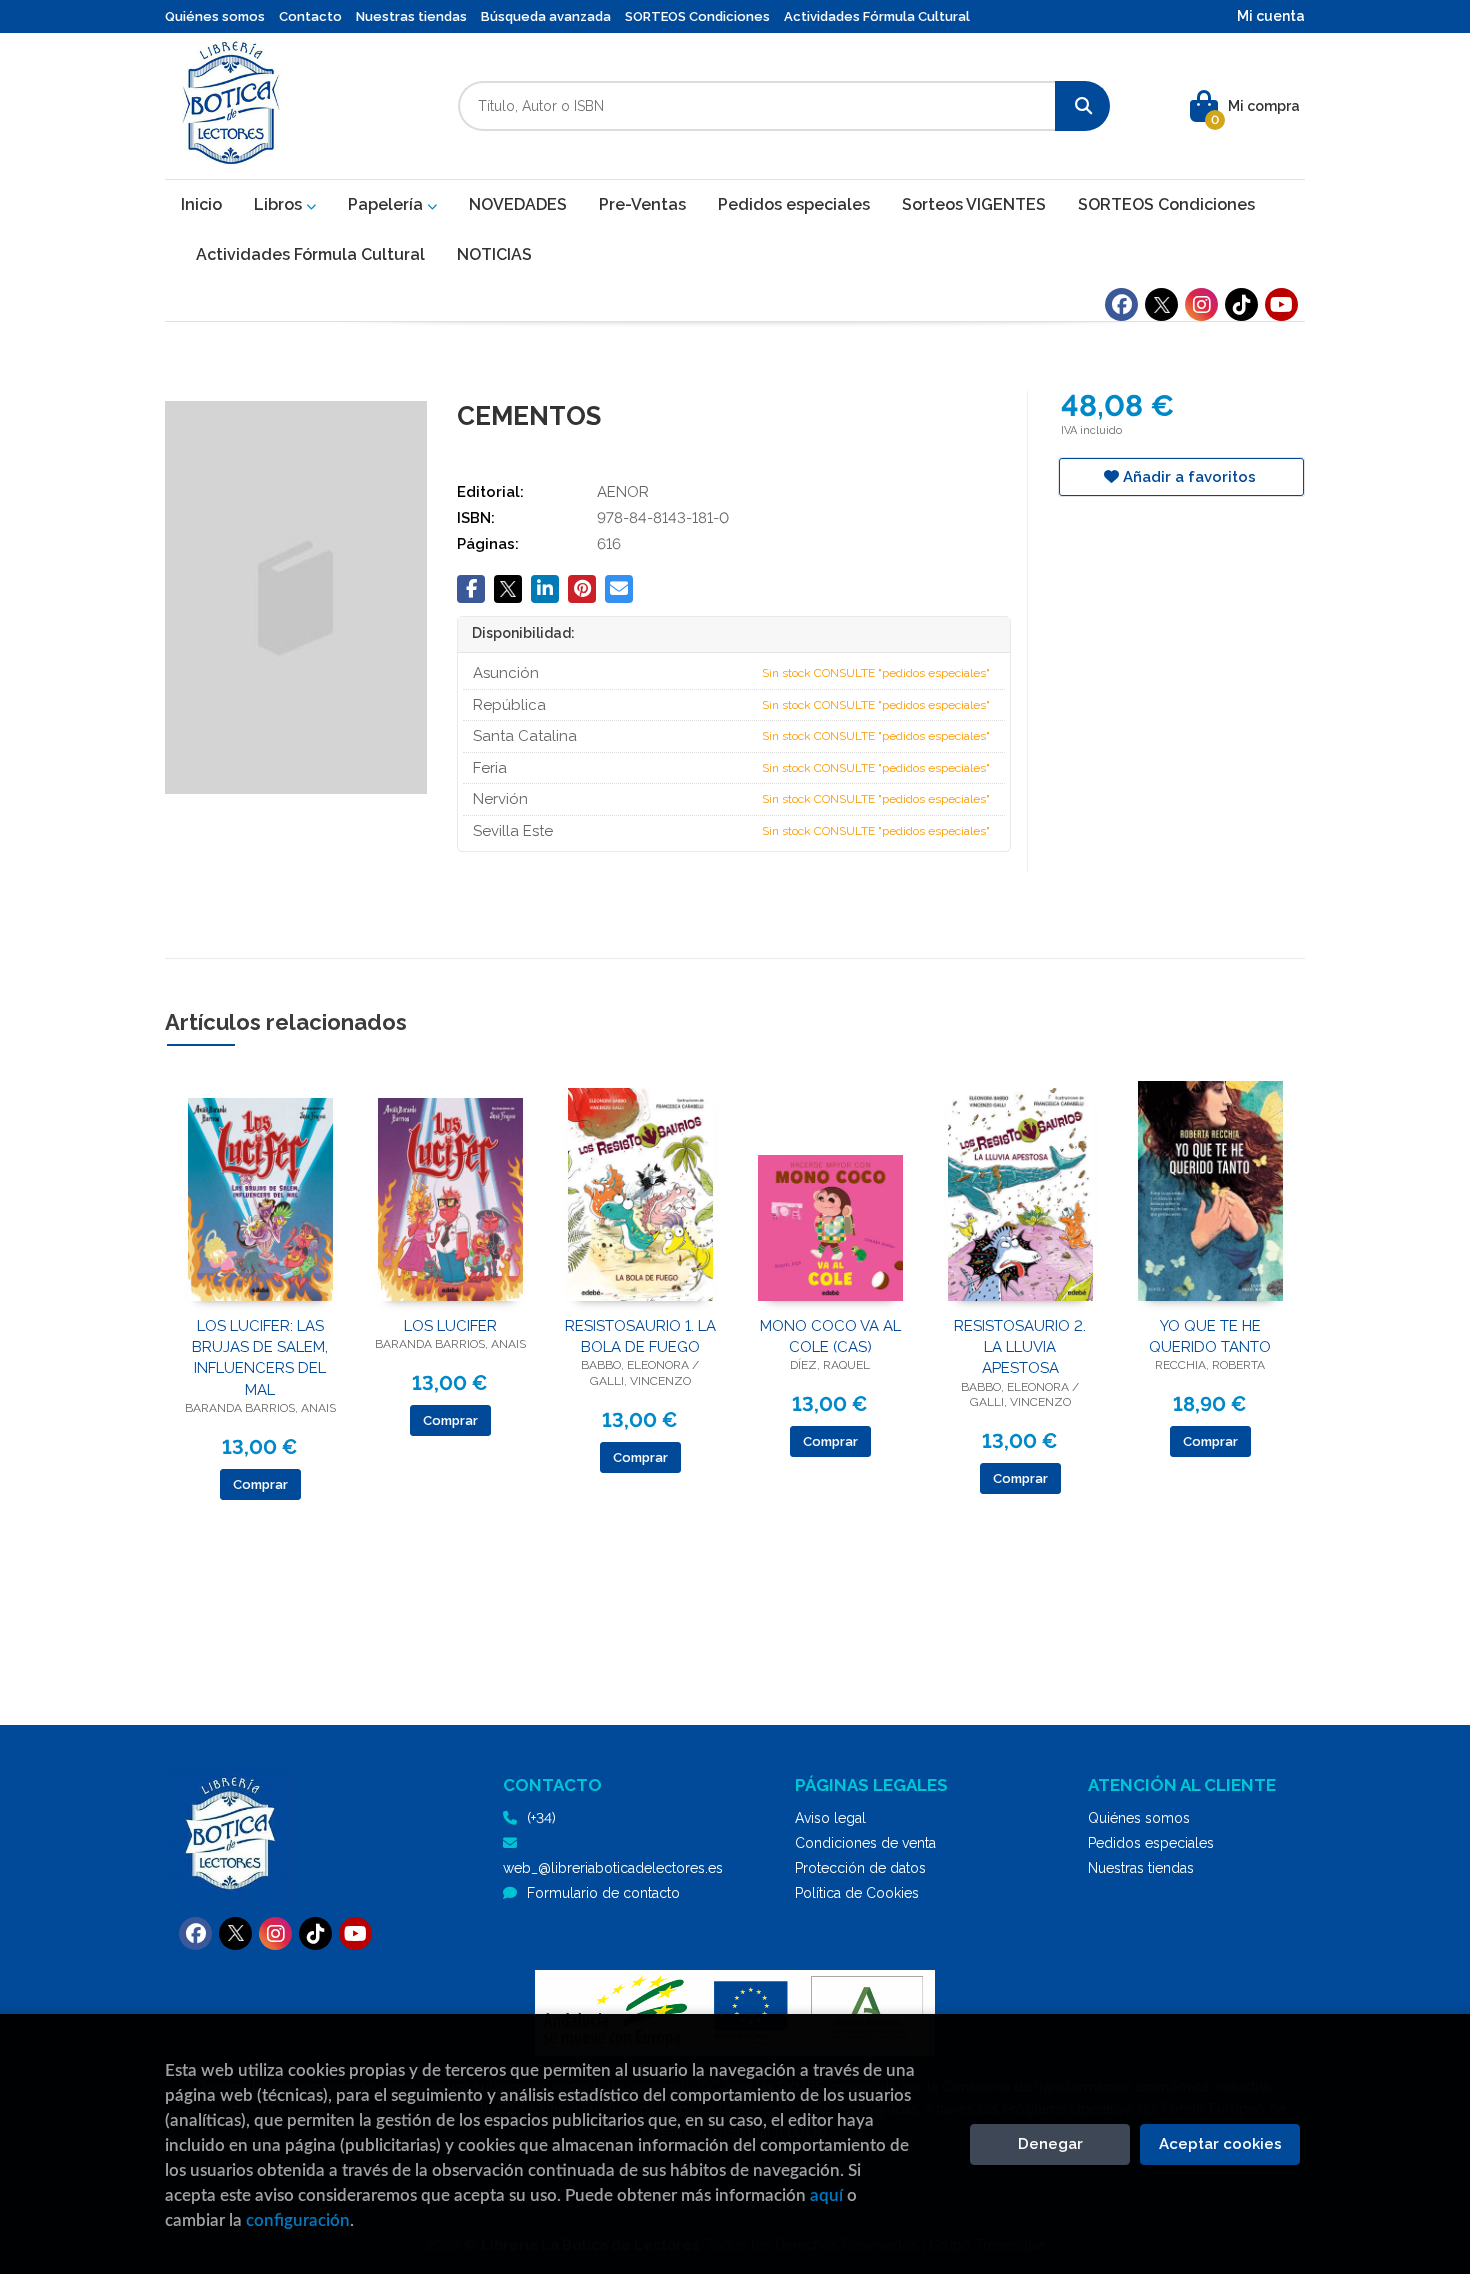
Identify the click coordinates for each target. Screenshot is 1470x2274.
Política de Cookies (857, 1893)
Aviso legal (830, 1818)
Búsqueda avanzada (546, 16)
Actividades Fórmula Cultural (877, 16)
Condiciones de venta (865, 1843)
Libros (280, 204)
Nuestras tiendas (411, 16)
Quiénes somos (215, 16)
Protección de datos (860, 1868)
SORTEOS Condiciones (697, 16)
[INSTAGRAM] (1201, 304)
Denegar (1050, 2144)
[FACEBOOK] (1121, 304)
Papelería (387, 204)
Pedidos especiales (1151, 1843)
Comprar (260, 1484)
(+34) (541, 1818)
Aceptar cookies (1220, 2144)
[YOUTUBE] (1281, 304)
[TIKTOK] (1241, 304)
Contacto (310, 16)
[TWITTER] (1161, 304)
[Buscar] (1082, 106)
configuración (298, 2220)
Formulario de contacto (603, 1893)
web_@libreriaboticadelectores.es (613, 1868)
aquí (826, 2195)
